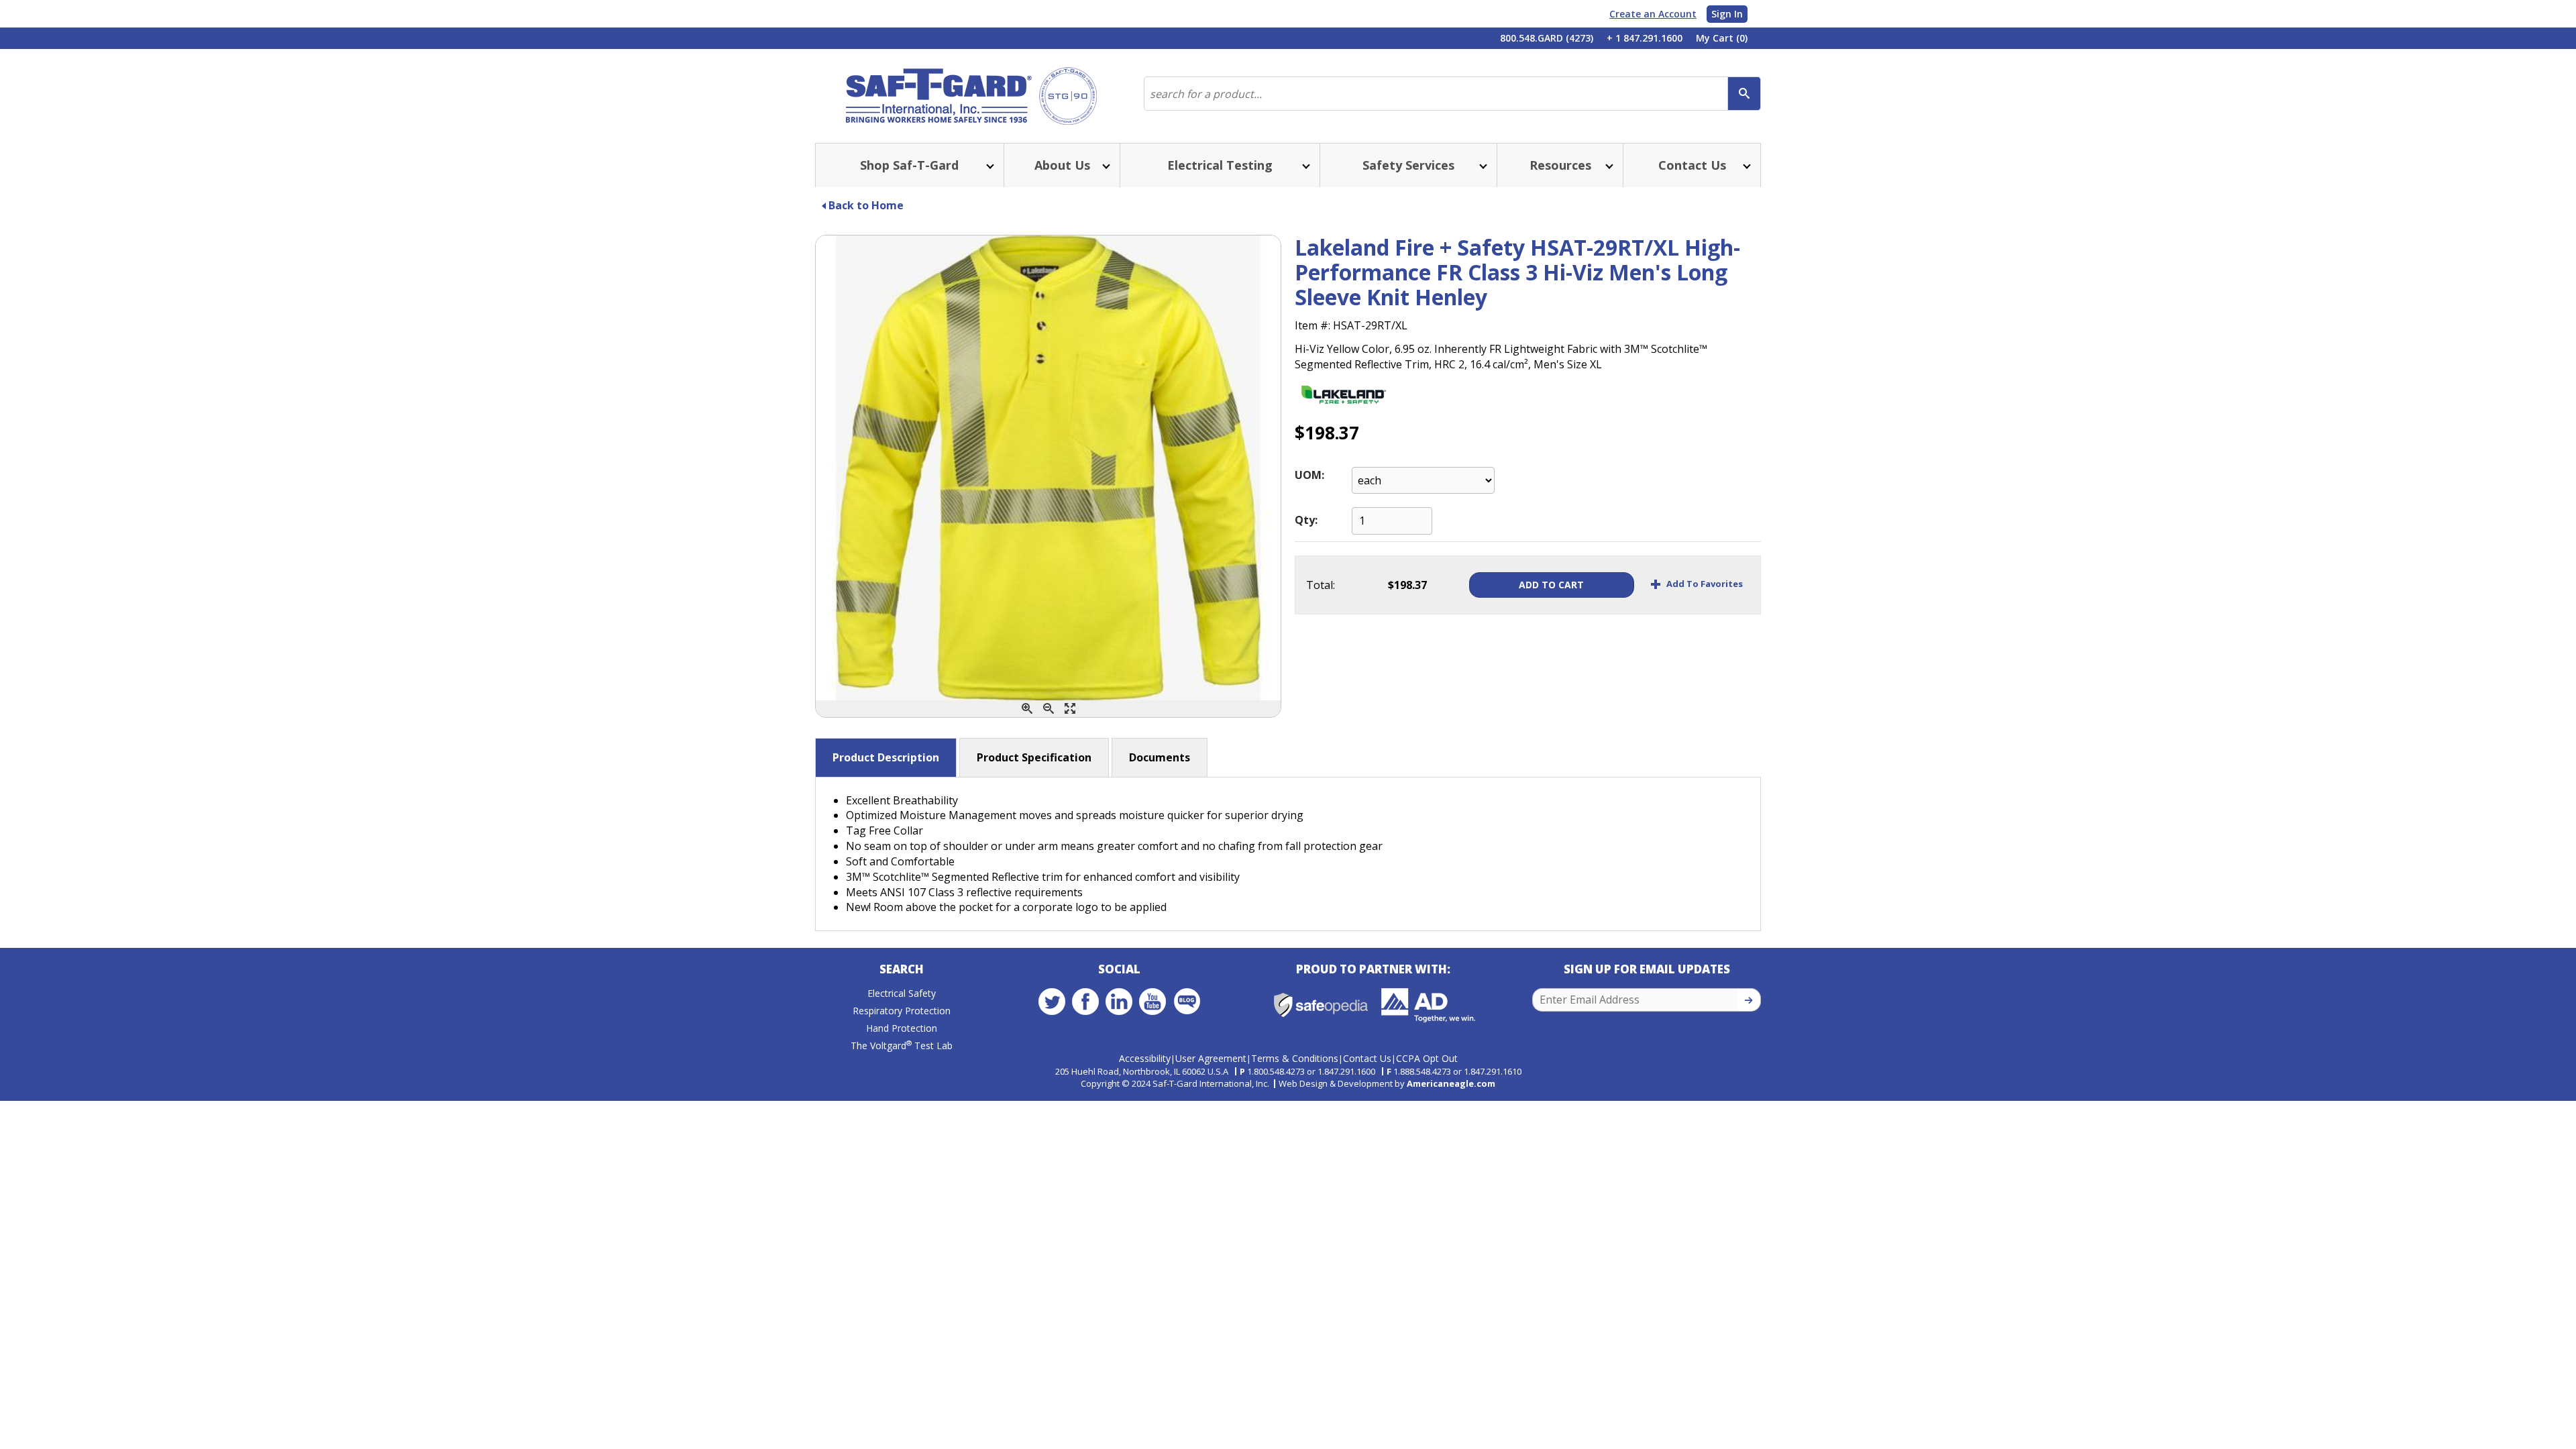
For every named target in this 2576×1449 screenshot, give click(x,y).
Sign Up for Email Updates (1647, 969)
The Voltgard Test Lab (902, 1045)
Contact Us (1367, 1058)
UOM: (1309, 475)
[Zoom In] (1027, 709)
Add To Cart (1551, 585)
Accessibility (1145, 1058)
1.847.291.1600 (1346, 1071)
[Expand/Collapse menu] (989, 165)
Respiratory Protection (902, 1011)
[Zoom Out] (1049, 709)
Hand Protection (902, 1028)
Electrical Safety (902, 993)
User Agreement (1211, 1058)
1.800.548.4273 (1276, 1071)
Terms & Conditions (1295, 1058)
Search (902, 969)
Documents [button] (1160, 757)
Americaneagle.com (1451, 1083)
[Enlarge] (1070, 709)
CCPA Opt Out (1427, 1058)
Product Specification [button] (1034, 757)
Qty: (1306, 520)
